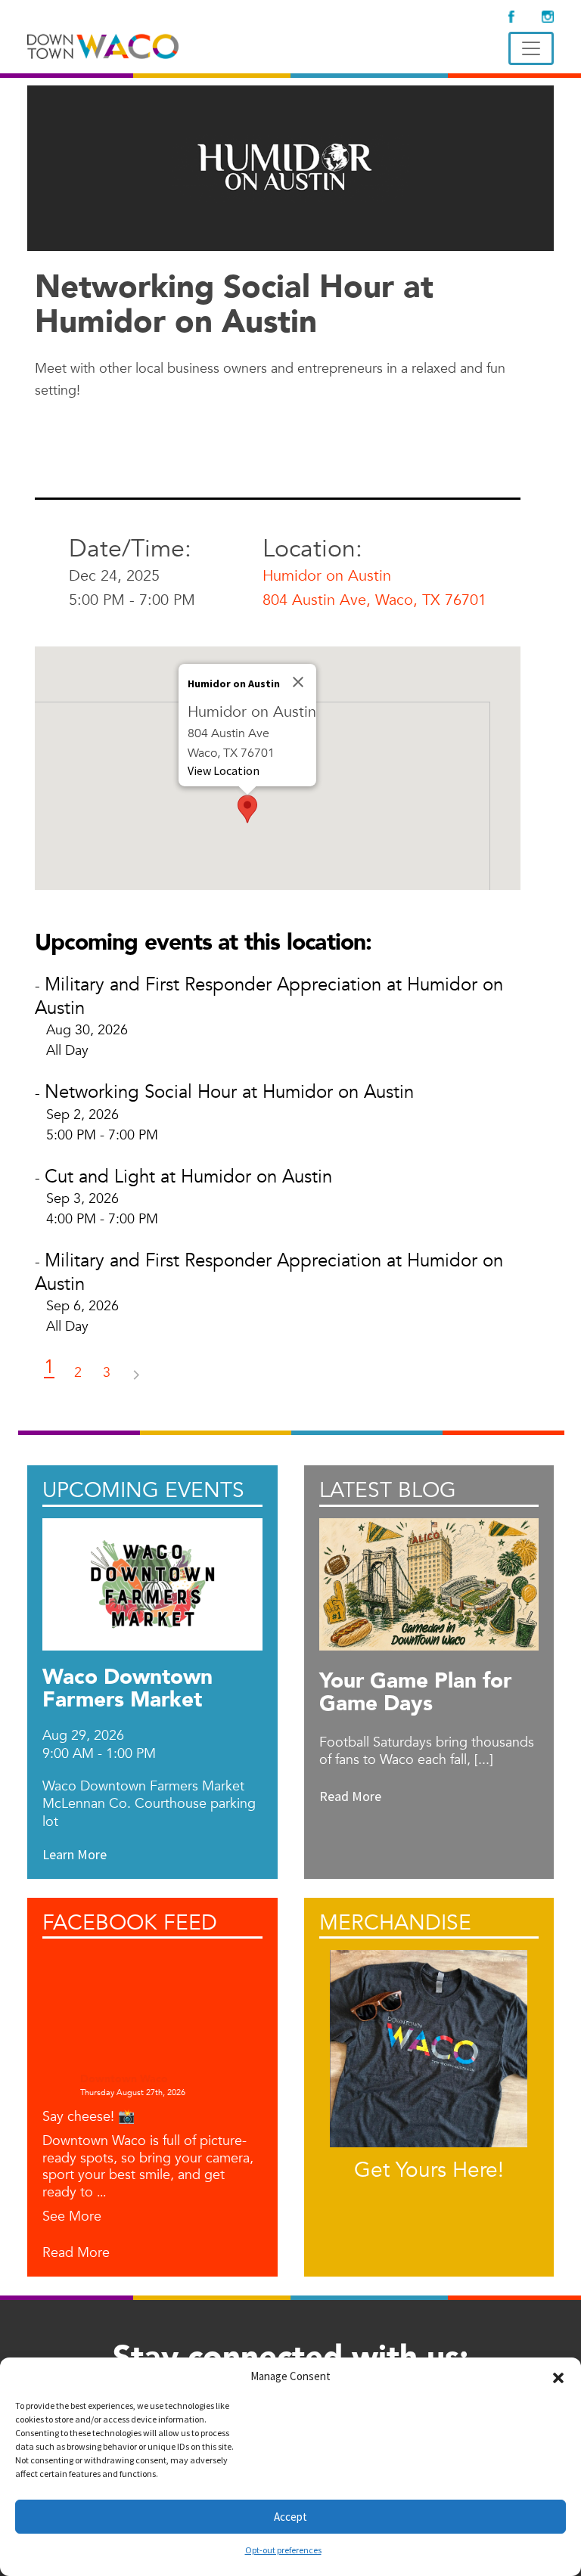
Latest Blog (388, 1490)
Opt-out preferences (283, 2550)
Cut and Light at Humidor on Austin (188, 1177)
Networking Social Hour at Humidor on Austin (229, 1092)
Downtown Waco (124, 2080)
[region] (278, 768)
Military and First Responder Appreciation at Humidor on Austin (269, 997)
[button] (558, 2376)
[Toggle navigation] (531, 48)
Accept (290, 2517)
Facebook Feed (130, 1923)
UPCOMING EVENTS (143, 1490)
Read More (76, 2254)
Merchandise (395, 1923)
